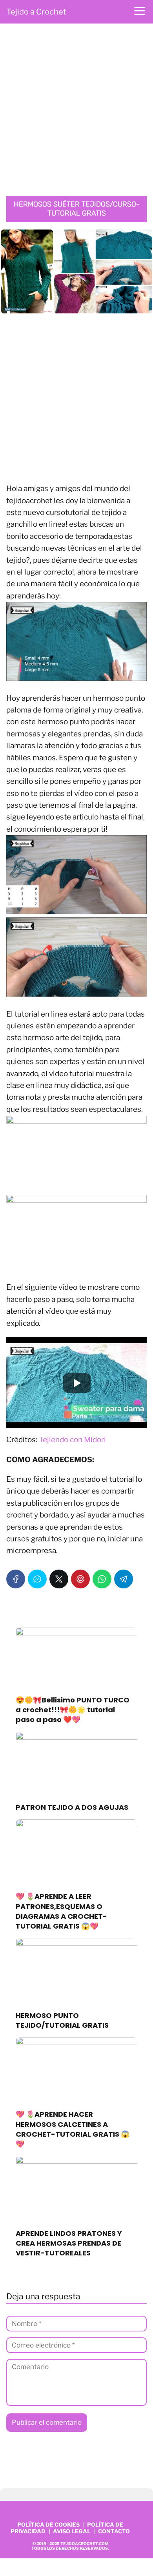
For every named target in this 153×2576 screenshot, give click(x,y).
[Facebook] (16, 1579)
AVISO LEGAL (72, 2531)
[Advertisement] (76, 112)
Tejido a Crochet (36, 12)
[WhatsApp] (102, 1579)
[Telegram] (124, 1579)
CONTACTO (114, 2531)
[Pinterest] (80, 1579)
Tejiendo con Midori (72, 1440)
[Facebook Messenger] (37, 1579)
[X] (59, 1579)
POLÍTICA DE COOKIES (48, 2524)
